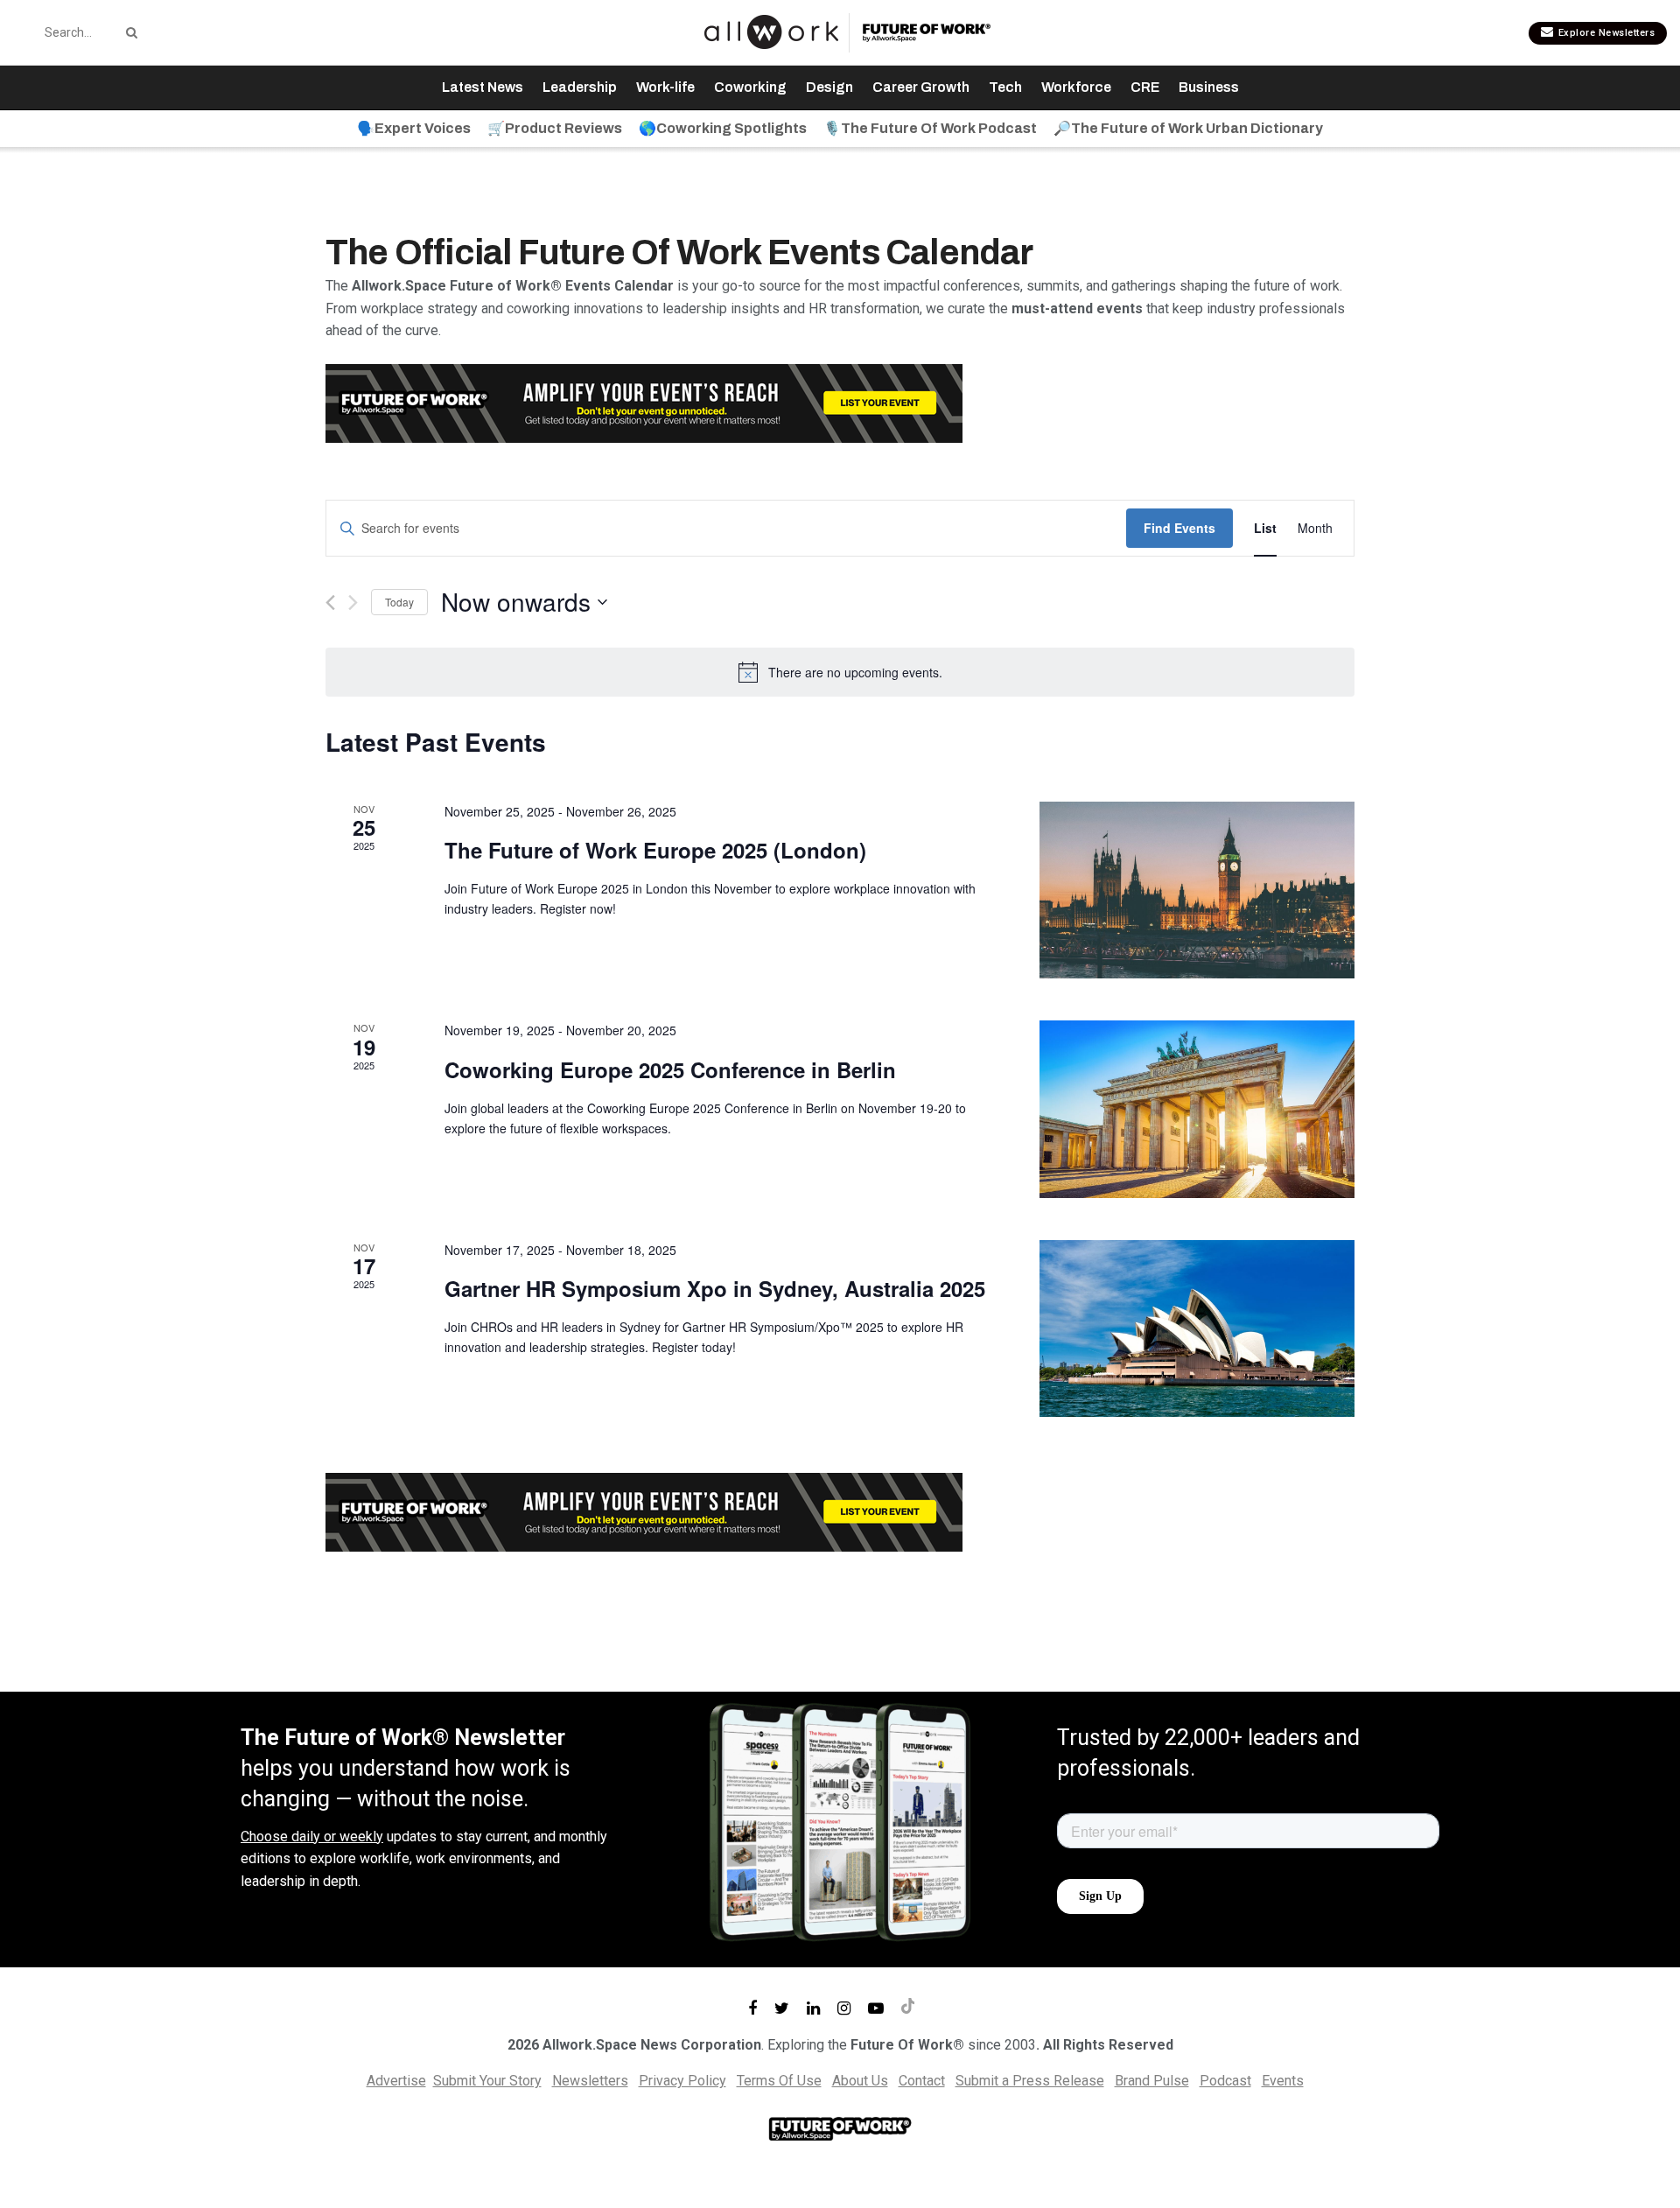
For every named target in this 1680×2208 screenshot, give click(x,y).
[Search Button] (129, 32)
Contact (922, 2081)
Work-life (665, 87)
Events (1283, 2081)
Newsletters (590, 2081)
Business (1209, 87)
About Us (860, 2081)
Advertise (396, 2081)
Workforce (1076, 87)
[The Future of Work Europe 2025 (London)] (1197, 890)
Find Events (1179, 528)
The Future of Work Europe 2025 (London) (655, 850)
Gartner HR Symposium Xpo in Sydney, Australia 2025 (715, 1288)
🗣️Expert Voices (414, 128)
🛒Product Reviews (555, 128)
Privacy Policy (682, 2081)
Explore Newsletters (1605, 33)
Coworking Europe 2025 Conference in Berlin (670, 1069)
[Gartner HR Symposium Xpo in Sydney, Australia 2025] (1197, 1329)
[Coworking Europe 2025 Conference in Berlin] (1197, 1109)
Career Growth (921, 87)
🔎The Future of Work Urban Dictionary (1188, 128)
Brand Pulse (1152, 2081)
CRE (1145, 87)
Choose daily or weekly (312, 1836)
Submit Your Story (487, 2081)
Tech (1005, 87)
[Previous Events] (330, 603)
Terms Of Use (779, 2081)
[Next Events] (353, 603)
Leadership (580, 87)
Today (399, 602)
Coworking (750, 87)
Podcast (1225, 2081)
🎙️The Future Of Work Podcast (930, 128)
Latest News (483, 87)
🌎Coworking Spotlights (723, 128)
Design (829, 87)
